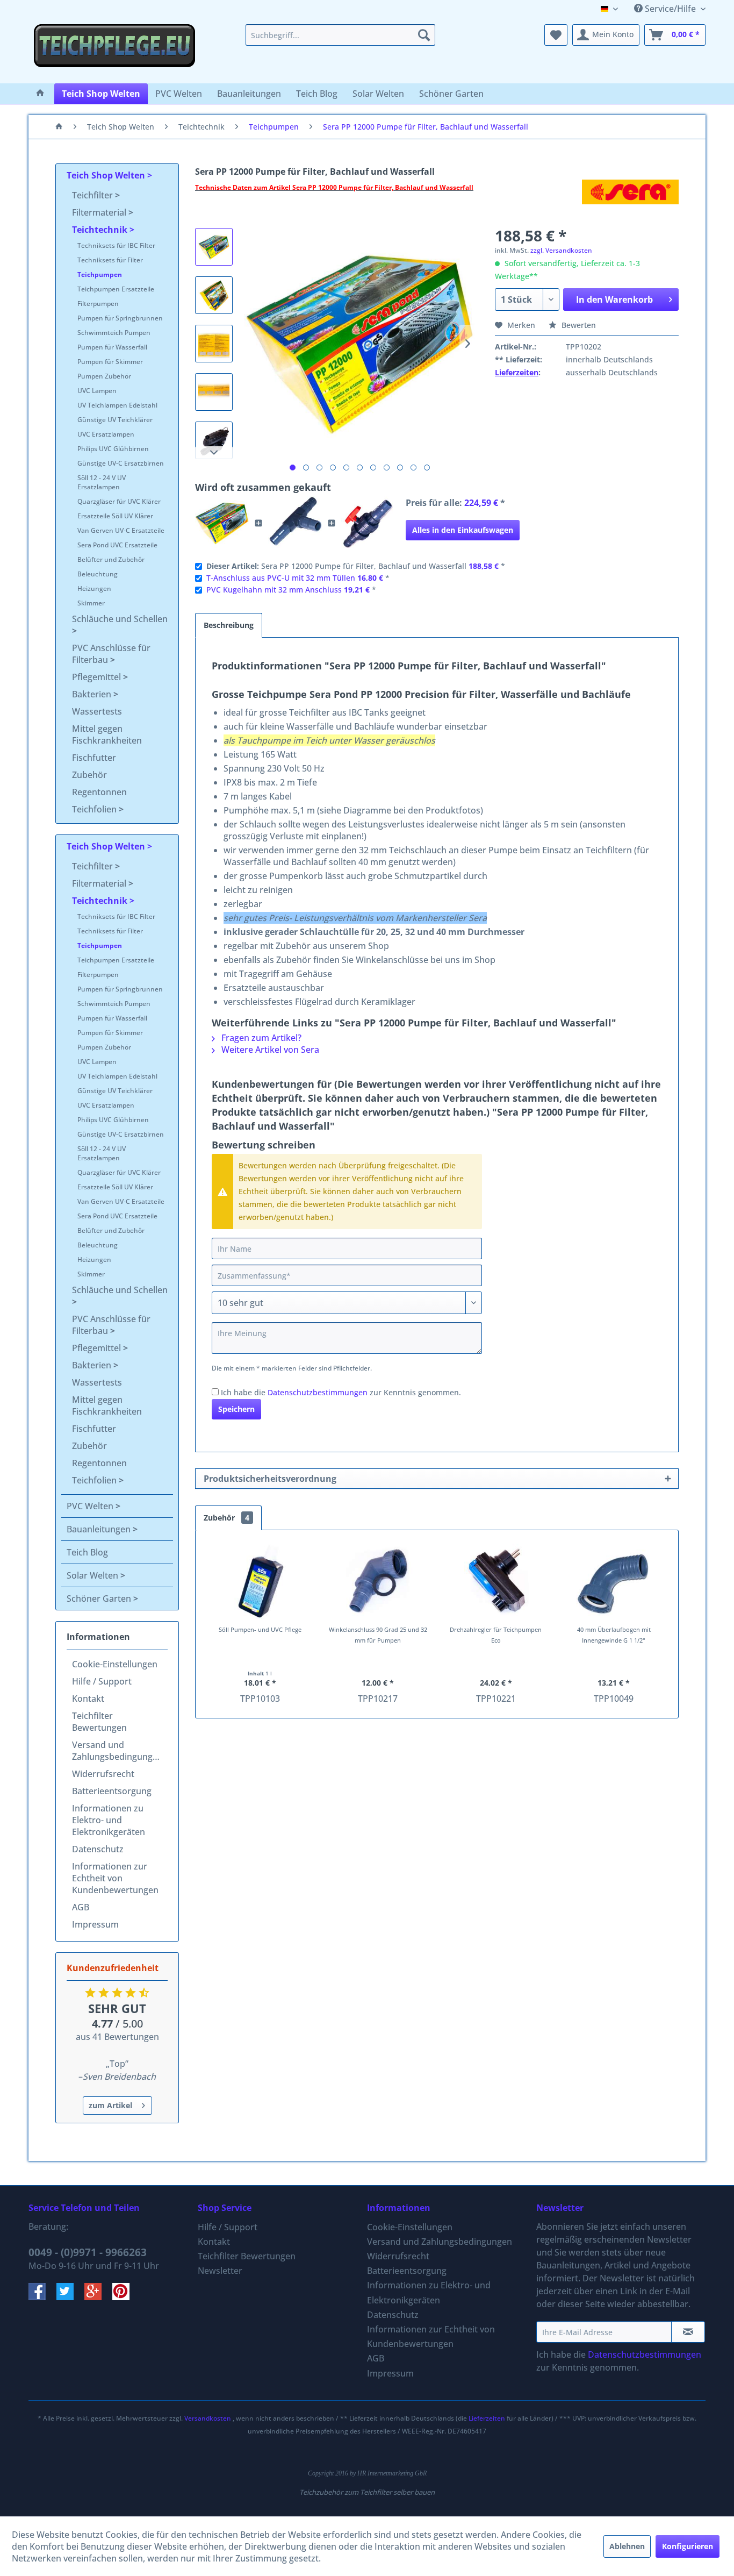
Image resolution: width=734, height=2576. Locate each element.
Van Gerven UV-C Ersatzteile (121, 530)
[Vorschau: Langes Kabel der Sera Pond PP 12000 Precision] (214, 440)
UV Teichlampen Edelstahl (117, 405)
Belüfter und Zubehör (111, 559)
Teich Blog (87, 1552)
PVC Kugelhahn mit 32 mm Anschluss (274, 590)
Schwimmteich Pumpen (114, 333)
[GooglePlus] (98, 2297)
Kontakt (88, 1699)
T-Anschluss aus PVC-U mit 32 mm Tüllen (281, 578)
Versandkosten (208, 2418)
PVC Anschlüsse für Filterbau (111, 654)
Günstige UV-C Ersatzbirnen (121, 463)
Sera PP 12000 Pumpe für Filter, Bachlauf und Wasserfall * (356, 566)
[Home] (40, 94)
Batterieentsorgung (112, 1791)
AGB (81, 1907)
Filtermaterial (100, 212)
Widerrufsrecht (103, 1774)
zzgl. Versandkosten (561, 250)
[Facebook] (42, 2297)
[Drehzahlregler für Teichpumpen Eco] (496, 1581)
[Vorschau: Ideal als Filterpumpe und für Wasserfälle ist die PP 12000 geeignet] (214, 295)
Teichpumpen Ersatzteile (116, 289)
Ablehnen (627, 2546)
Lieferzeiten (517, 372)
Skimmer (91, 603)
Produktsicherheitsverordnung (270, 1479)
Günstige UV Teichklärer (115, 420)
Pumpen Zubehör (104, 376)
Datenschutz (98, 1849)
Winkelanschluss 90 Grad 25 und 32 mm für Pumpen (378, 1635)
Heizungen (94, 588)
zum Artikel (110, 2105)
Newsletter (220, 2271)
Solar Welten (93, 1575)
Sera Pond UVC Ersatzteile (117, 545)
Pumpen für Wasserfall (112, 347)
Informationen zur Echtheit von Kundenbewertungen (115, 1878)
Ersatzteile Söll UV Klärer (115, 516)
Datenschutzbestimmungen (318, 1392)
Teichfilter (93, 195)
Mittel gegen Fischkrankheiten (107, 734)
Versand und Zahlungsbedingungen (117, 1751)
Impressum (95, 1924)
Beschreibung (229, 625)
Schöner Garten (100, 1599)
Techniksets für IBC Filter (116, 245)
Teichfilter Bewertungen (99, 1722)
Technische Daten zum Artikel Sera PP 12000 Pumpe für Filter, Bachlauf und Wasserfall (334, 187)
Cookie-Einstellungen (115, 1664)
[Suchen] (424, 35)
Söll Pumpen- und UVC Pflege (260, 1629)
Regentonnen (99, 792)
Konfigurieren (688, 2546)
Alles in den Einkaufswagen (463, 530)
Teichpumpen (100, 274)
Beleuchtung (98, 574)
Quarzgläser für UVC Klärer (119, 501)
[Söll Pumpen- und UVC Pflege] (260, 1581)
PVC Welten (91, 1506)
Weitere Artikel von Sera (269, 1050)
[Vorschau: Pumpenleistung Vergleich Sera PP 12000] (214, 392)
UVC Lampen (97, 391)
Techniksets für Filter (110, 260)
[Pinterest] (125, 2297)
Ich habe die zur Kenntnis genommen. (341, 1392)
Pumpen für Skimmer (110, 362)
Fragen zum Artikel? (260, 1038)
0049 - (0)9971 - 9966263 (88, 2252)
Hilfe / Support (102, 1681)
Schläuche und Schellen (120, 619)
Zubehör (89, 775)
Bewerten (578, 325)
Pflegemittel (98, 677)
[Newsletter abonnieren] (688, 2332)
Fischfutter (94, 758)
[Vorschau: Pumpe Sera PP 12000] (214, 247)
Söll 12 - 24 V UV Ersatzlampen (102, 482)
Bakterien (93, 694)
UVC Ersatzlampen (106, 434)
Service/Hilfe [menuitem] (670, 9)
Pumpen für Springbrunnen (120, 318)
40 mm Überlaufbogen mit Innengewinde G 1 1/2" (614, 1635)
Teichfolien (95, 809)
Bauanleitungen (100, 1529)
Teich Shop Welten (107, 175)
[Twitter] (70, 2297)
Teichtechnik (101, 230)
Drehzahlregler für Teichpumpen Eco (496, 1635)
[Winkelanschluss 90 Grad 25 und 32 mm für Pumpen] (378, 1581)
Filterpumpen (98, 304)
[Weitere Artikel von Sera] (630, 198)
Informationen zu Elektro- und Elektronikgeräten (109, 1820)
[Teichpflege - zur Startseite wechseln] (114, 51)
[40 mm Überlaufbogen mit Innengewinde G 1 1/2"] (614, 1581)
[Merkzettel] (556, 35)
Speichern (236, 1409)
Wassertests (97, 711)
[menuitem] (340, 35)
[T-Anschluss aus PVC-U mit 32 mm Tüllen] (295, 523)
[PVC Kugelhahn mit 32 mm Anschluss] (368, 523)
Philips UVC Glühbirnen (113, 449)
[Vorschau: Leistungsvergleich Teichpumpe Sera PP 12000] (214, 344)
